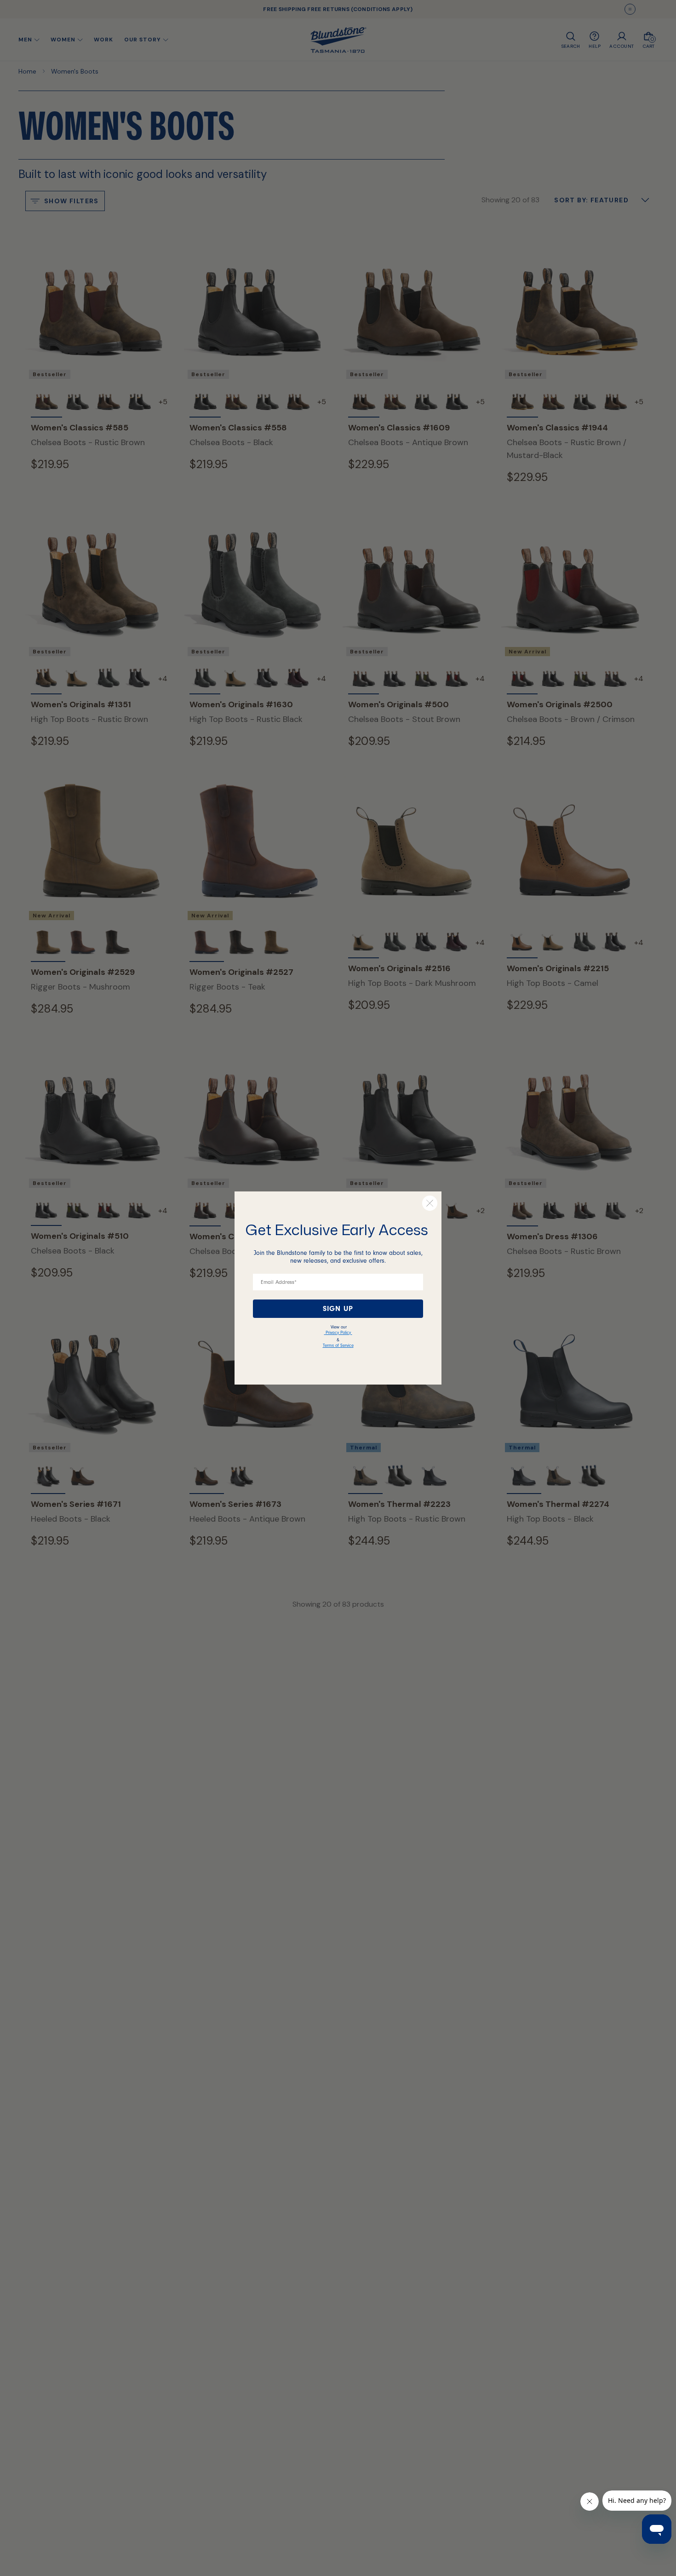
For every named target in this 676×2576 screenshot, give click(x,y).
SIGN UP (338, 1309)
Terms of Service (338, 1345)
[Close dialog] (430, 1203)
